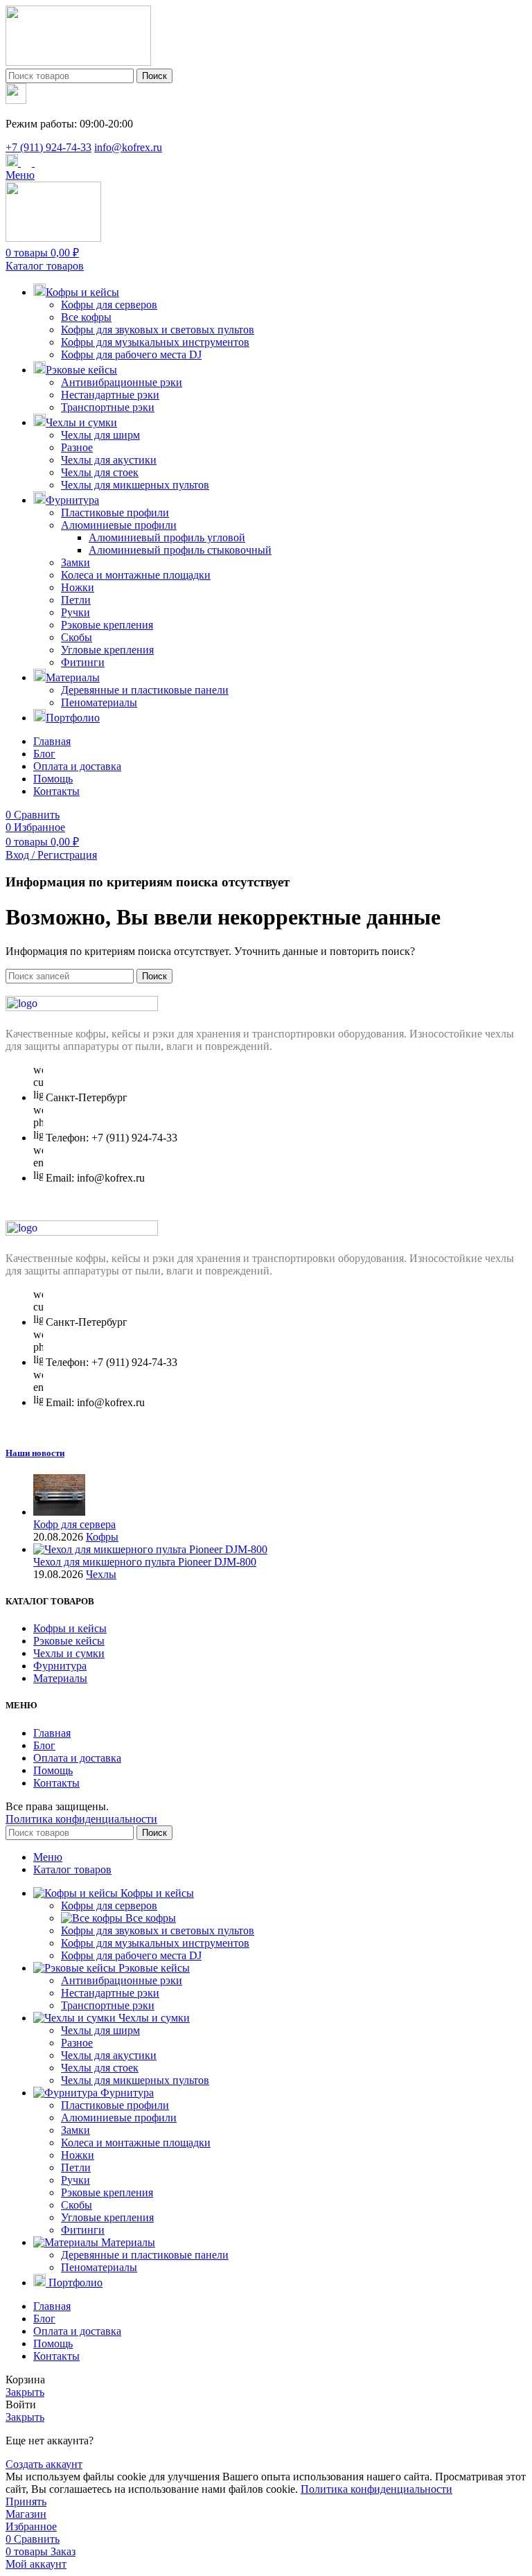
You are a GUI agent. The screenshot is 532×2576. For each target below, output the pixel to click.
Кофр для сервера (74, 1524)
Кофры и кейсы (70, 1628)
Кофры (102, 1537)
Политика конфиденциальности (81, 1819)
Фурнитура (60, 1666)
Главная (52, 1733)
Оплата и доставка (77, 1758)
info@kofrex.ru (128, 147)
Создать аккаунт (44, 2464)
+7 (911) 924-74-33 (48, 147)
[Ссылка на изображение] (82, 1007)
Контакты (56, 1783)
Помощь (53, 1770)
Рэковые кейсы (69, 1641)
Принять (26, 2501)
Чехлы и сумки (69, 1653)
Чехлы (101, 1574)
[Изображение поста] (59, 1512)
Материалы (60, 1678)
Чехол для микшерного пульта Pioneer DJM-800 (145, 1562)
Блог (44, 1745)
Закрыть (25, 2392)
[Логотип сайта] (78, 62)
